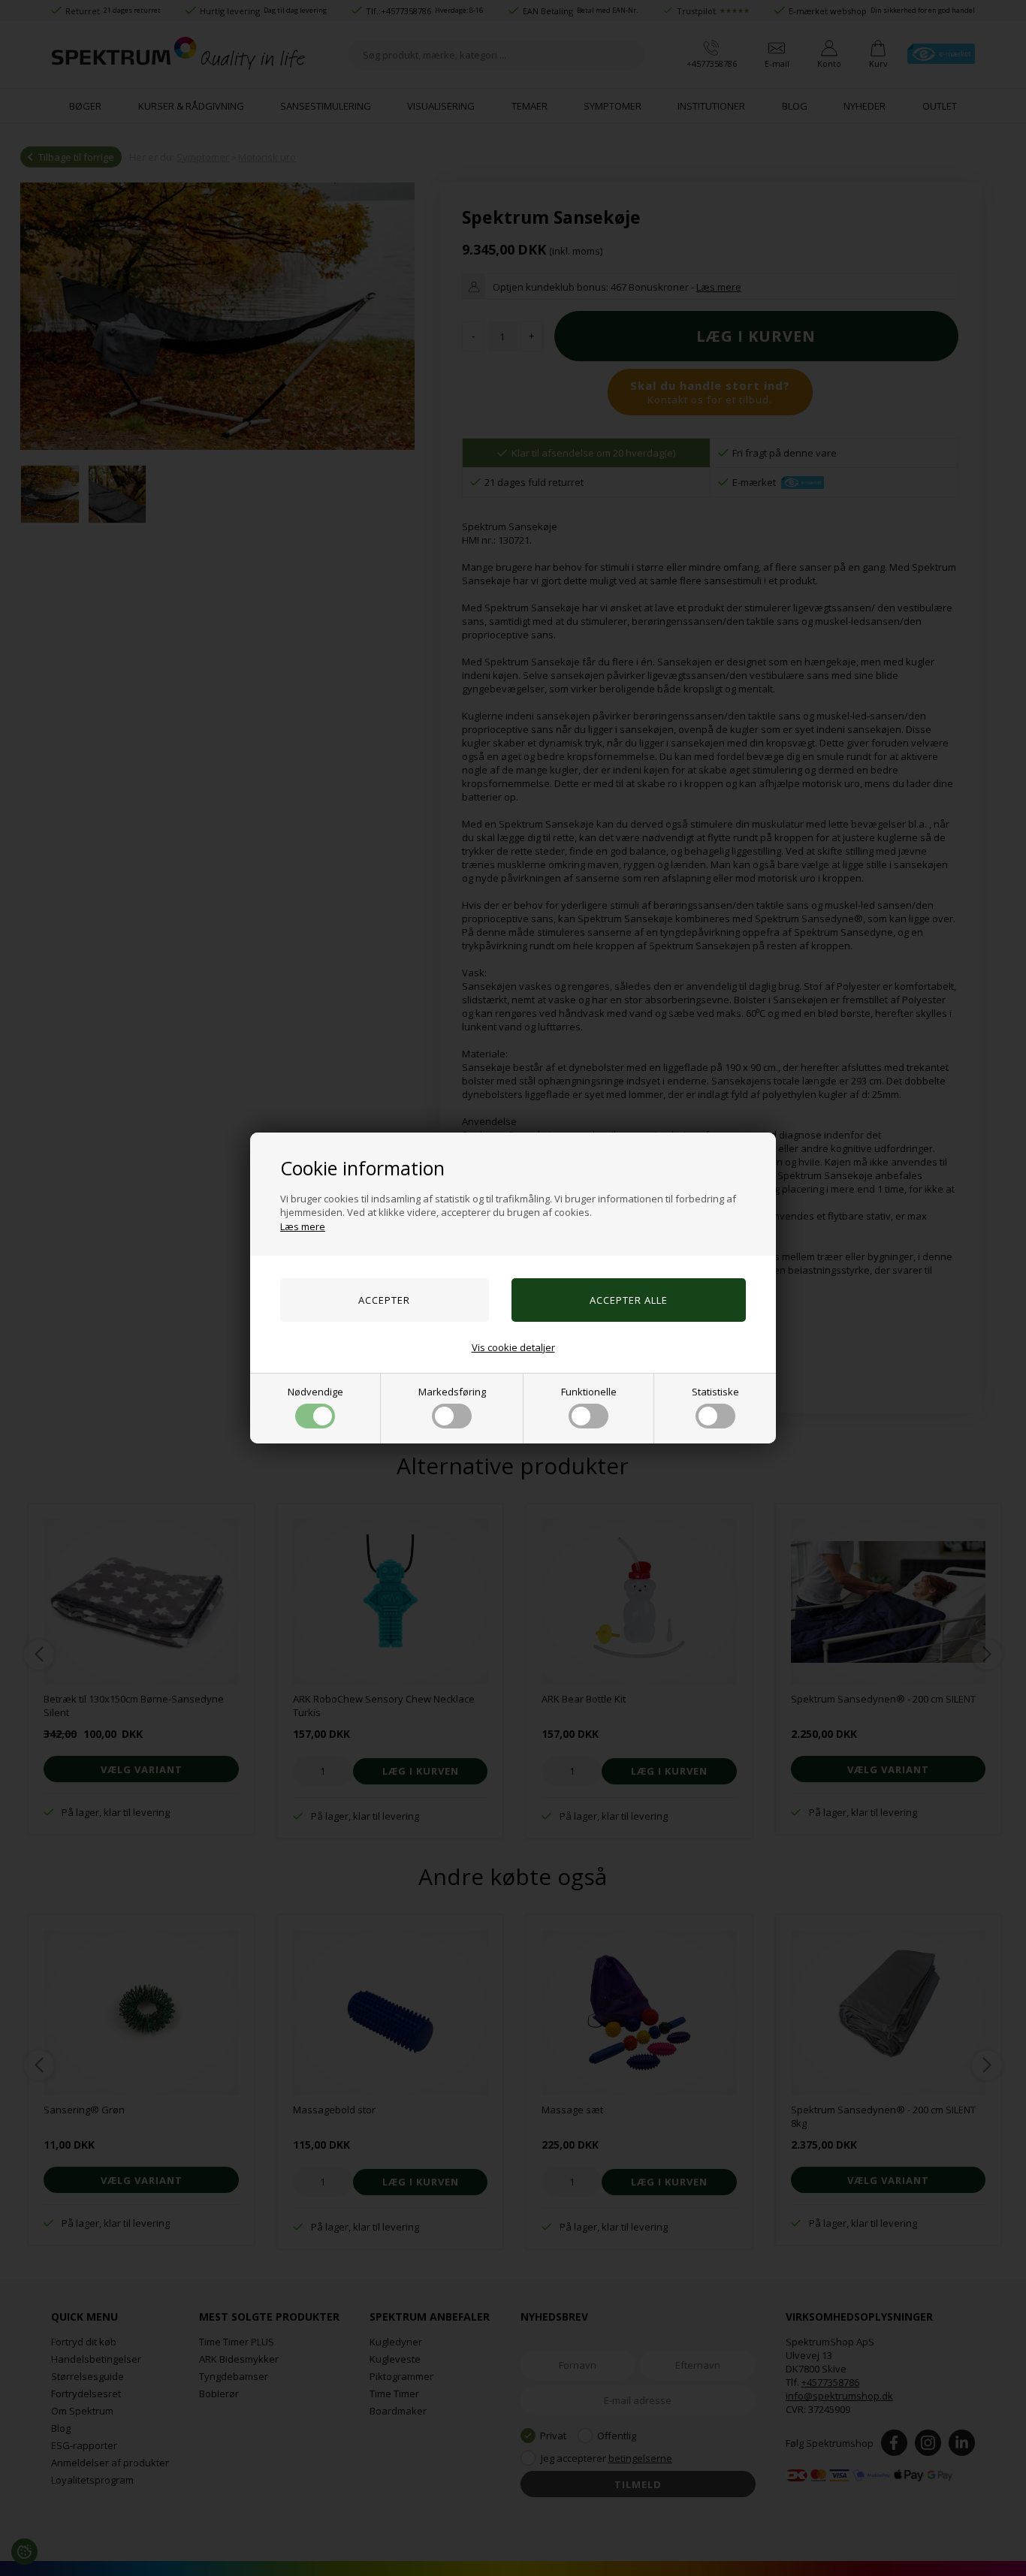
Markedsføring (452, 1392)
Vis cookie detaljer (513, 1347)
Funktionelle (589, 1392)
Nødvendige (315, 1392)
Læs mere (303, 1226)
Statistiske (715, 1392)
